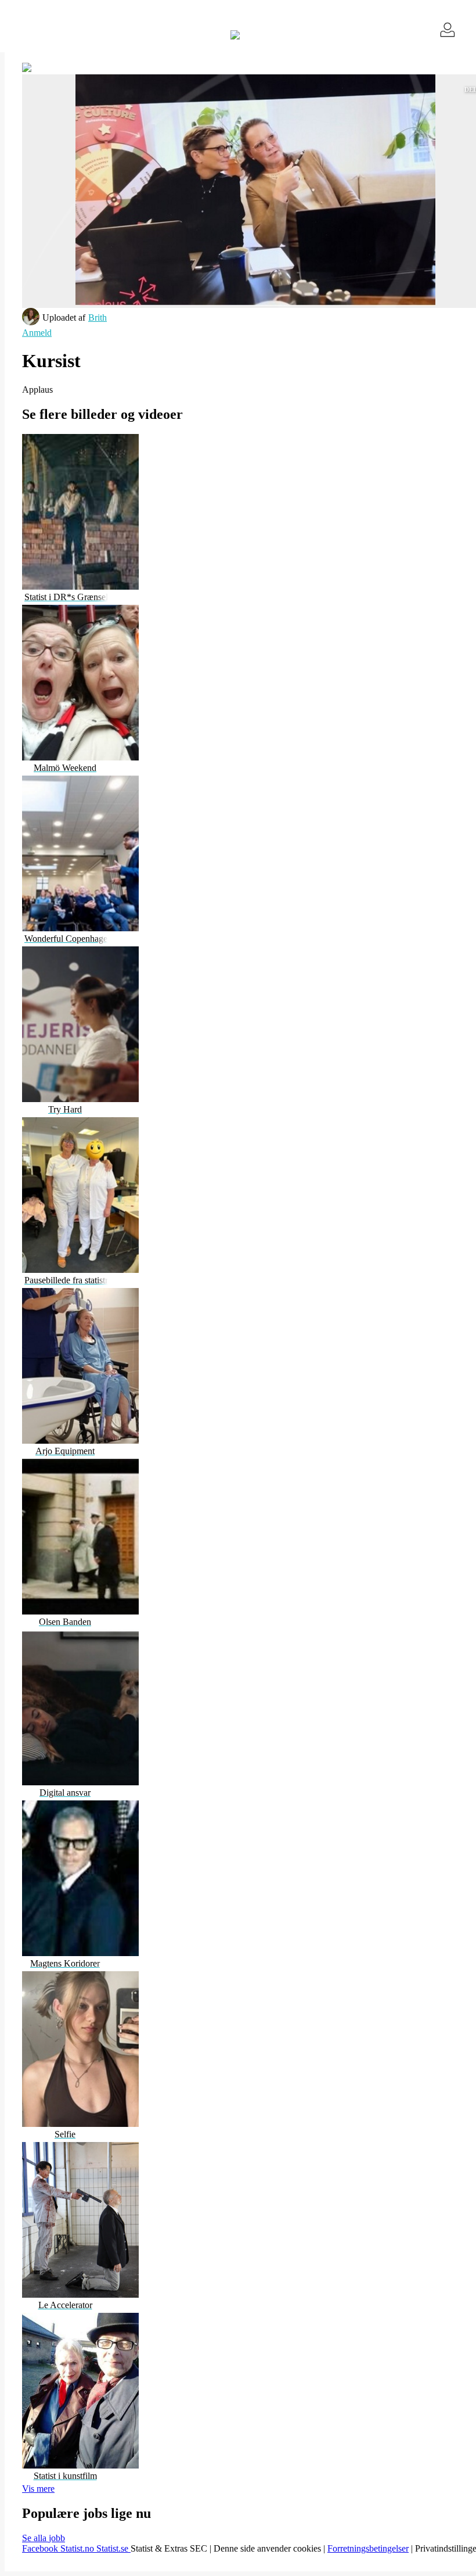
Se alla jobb (44, 2538)
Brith (98, 317)
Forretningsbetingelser (368, 2548)
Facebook (41, 2548)
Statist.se (113, 2548)
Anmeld (37, 333)
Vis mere (38, 2489)
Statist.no (78, 2548)
